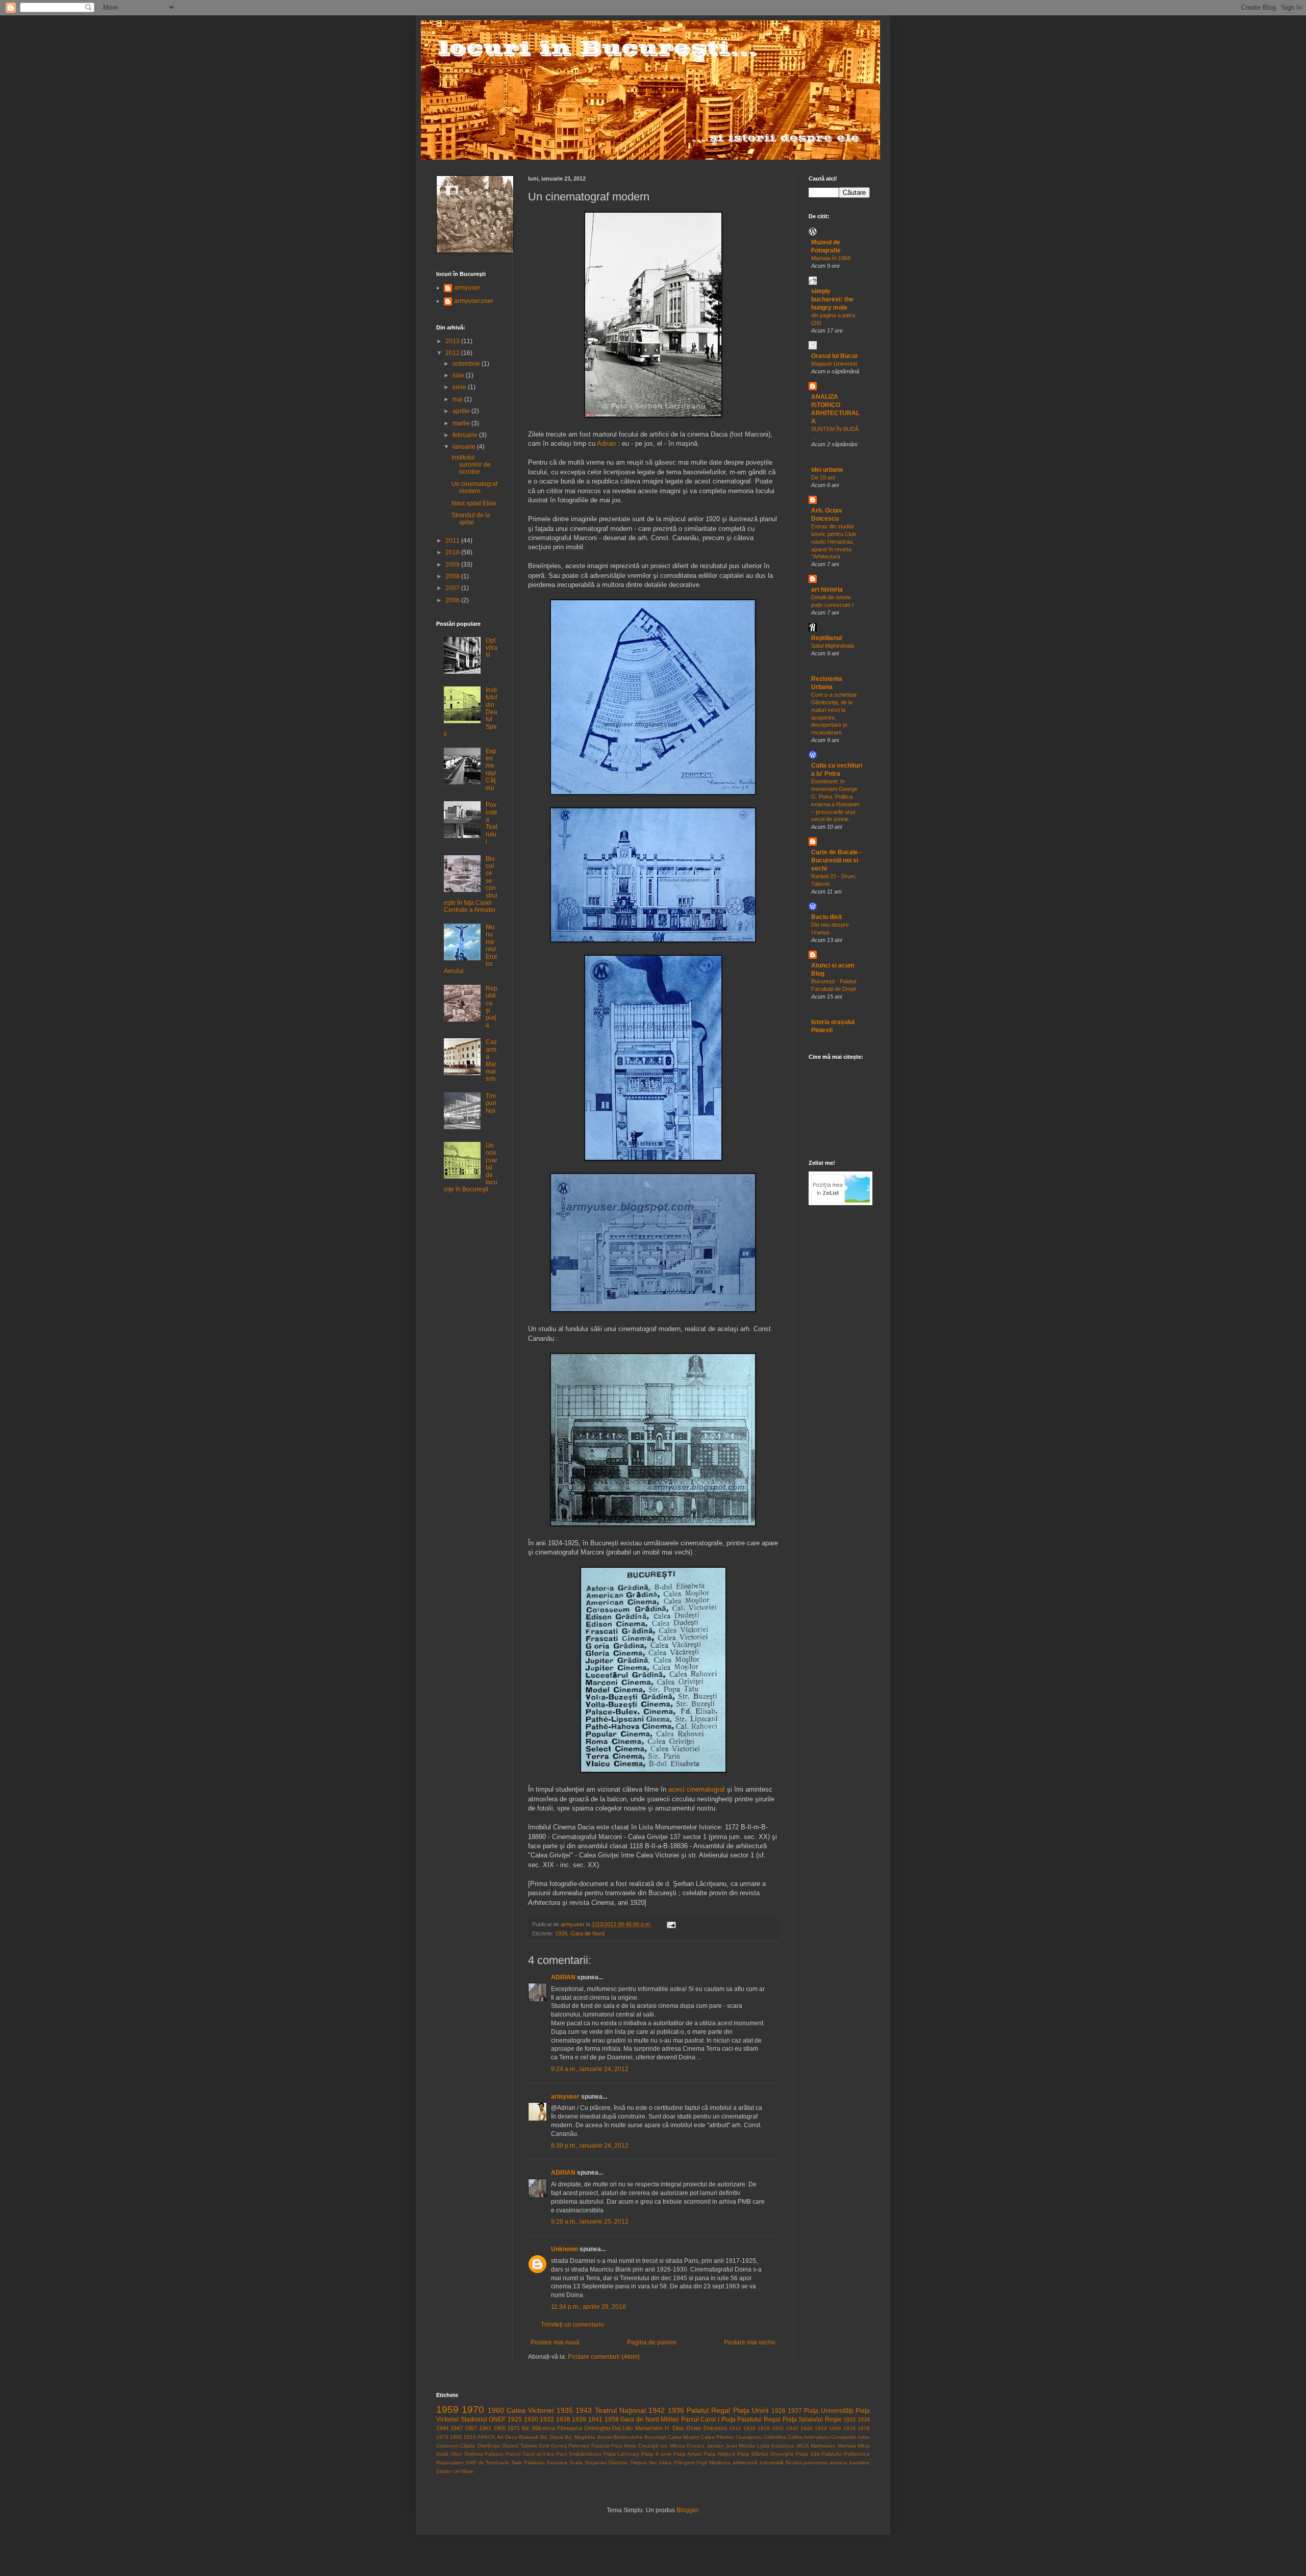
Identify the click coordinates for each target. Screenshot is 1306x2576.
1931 (778, 2428)
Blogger (687, 2510)
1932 (547, 2419)
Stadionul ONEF (483, 2419)
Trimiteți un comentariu (572, 2325)
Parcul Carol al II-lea (530, 2454)
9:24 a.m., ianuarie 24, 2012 (590, 2069)
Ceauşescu (749, 2437)
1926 (561, 1933)
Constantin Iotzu (850, 2437)
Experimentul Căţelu (491, 770)
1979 (442, 2437)
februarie (466, 435)
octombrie (467, 364)
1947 (457, 2428)
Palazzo (494, 2454)
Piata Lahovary (622, 2454)
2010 (453, 552)
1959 (447, 2409)
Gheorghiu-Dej (602, 2428)
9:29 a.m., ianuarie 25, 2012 (590, 2222)
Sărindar (618, 2463)
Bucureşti (655, 2437)
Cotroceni (447, 2446)
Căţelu (468, 2446)
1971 (514, 2428)
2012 (453, 353)
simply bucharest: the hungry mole (832, 299)
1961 (485, 2428)
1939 (579, 2419)
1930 (531, 2419)
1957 (471, 2428)
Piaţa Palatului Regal (751, 2419)
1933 (849, 2419)
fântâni (794, 2463)
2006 (453, 600)
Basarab (529, 2437)
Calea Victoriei (530, 2410)
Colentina (775, 2437)
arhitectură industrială (758, 2463)
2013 (453, 341)
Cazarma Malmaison (491, 1060)
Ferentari (579, 2446)
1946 (807, 2428)
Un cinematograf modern (474, 488)
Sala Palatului (528, 2463)
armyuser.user (474, 301)
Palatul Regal (708, 2410)
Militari (670, 2419)
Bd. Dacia (552, 2437)
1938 (563, 2419)
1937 (795, 2411)
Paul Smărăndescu (579, 2454)
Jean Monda (740, 2446)
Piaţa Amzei (687, 2454)
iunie (460, 387)
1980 (456, 2437)
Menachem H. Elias (660, 2428)
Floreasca (570, 2428)
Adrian (606, 443)
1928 (749, 2428)
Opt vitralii (492, 648)
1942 (657, 2410)
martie (462, 423)
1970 (473, 2409)
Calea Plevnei (717, 2437)
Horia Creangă (641, 2446)
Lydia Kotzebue (776, 2446)
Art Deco (507, 2437)
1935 (565, 2410)
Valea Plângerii (676, 2463)
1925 (515, 2419)
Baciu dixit (826, 917)
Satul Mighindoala (833, 646)
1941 (595, 2419)
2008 (453, 576)
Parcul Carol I (700, 2419)
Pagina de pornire (652, 2342)
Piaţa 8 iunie (657, 2454)
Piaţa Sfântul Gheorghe (766, 2454)
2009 (453, 565)
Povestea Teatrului (492, 823)
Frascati (600, 2446)
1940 (792, 2428)
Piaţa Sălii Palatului (819, 2454)
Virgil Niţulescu (713, 2463)
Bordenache (628, 2437)
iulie (459, 375)
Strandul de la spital (471, 519)
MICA (803, 2446)
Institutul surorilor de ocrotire (471, 465)
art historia (827, 590)
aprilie (462, 411)
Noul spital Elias (474, 503)
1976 (849, 2428)
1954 (821, 2428)
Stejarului (596, 2463)
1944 (442, 2428)
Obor (456, 2454)
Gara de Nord (587, 1933)
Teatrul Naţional (620, 2410)
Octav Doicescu (707, 2428)
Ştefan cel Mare (455, 2471)
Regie (833, 2419)
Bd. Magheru (580, 2437)
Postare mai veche (750, 2342)
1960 (496, 2410)
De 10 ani (823, 477)
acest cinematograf (697, 1789)
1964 (835, 2428)
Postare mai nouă (555, 2342)
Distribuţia (489, 2446)
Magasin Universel (834, 364)
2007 (453, 588)
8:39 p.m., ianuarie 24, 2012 (590, 2146)
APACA (486, 2437)
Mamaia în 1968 (831, 258)
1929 (764, 2428)
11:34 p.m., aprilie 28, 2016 (588, 2307)
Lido (627, 2428)
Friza (617, 2446)
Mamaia (847, 2446)
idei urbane (827, 470)
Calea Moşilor (684, 2437)
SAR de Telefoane (487, 2463)
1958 (612, 2419)
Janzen (715, 2446)
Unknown (564, 2249)
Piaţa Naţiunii (719, 2454)
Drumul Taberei (520, 2446)
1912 (735, 2428)
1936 (676, 2410)
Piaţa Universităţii (828, 2411)
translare (860, 2463)
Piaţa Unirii (751, 2410)
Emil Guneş (553, 2446)
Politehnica (857, 2454)
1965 (499, 2428)
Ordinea (474, 2454)
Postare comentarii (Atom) (604, 2357)
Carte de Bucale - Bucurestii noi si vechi (836, 860)
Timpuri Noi (491, 1103)
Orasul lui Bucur (835, 356)
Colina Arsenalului (809, 2437)
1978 (864, 2428)
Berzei (605, 2437)
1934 (864, 2419)
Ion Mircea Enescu (682, 2446)
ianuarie (465, 447)
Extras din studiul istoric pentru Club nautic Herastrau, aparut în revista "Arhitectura (834, 541)
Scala (576, 2463)
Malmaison (823, 2446)
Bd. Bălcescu (538, 2428)
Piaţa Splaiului (803, 2419)
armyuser (565, 2097)
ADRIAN (563, 1977)
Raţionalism (450, 2463)
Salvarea (557, 2463)
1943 (584, 2410)
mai (458, 399)
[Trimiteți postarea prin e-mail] (671, 1924)
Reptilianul (826, 638)
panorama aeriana (825, 2463)
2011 (453, 541)
